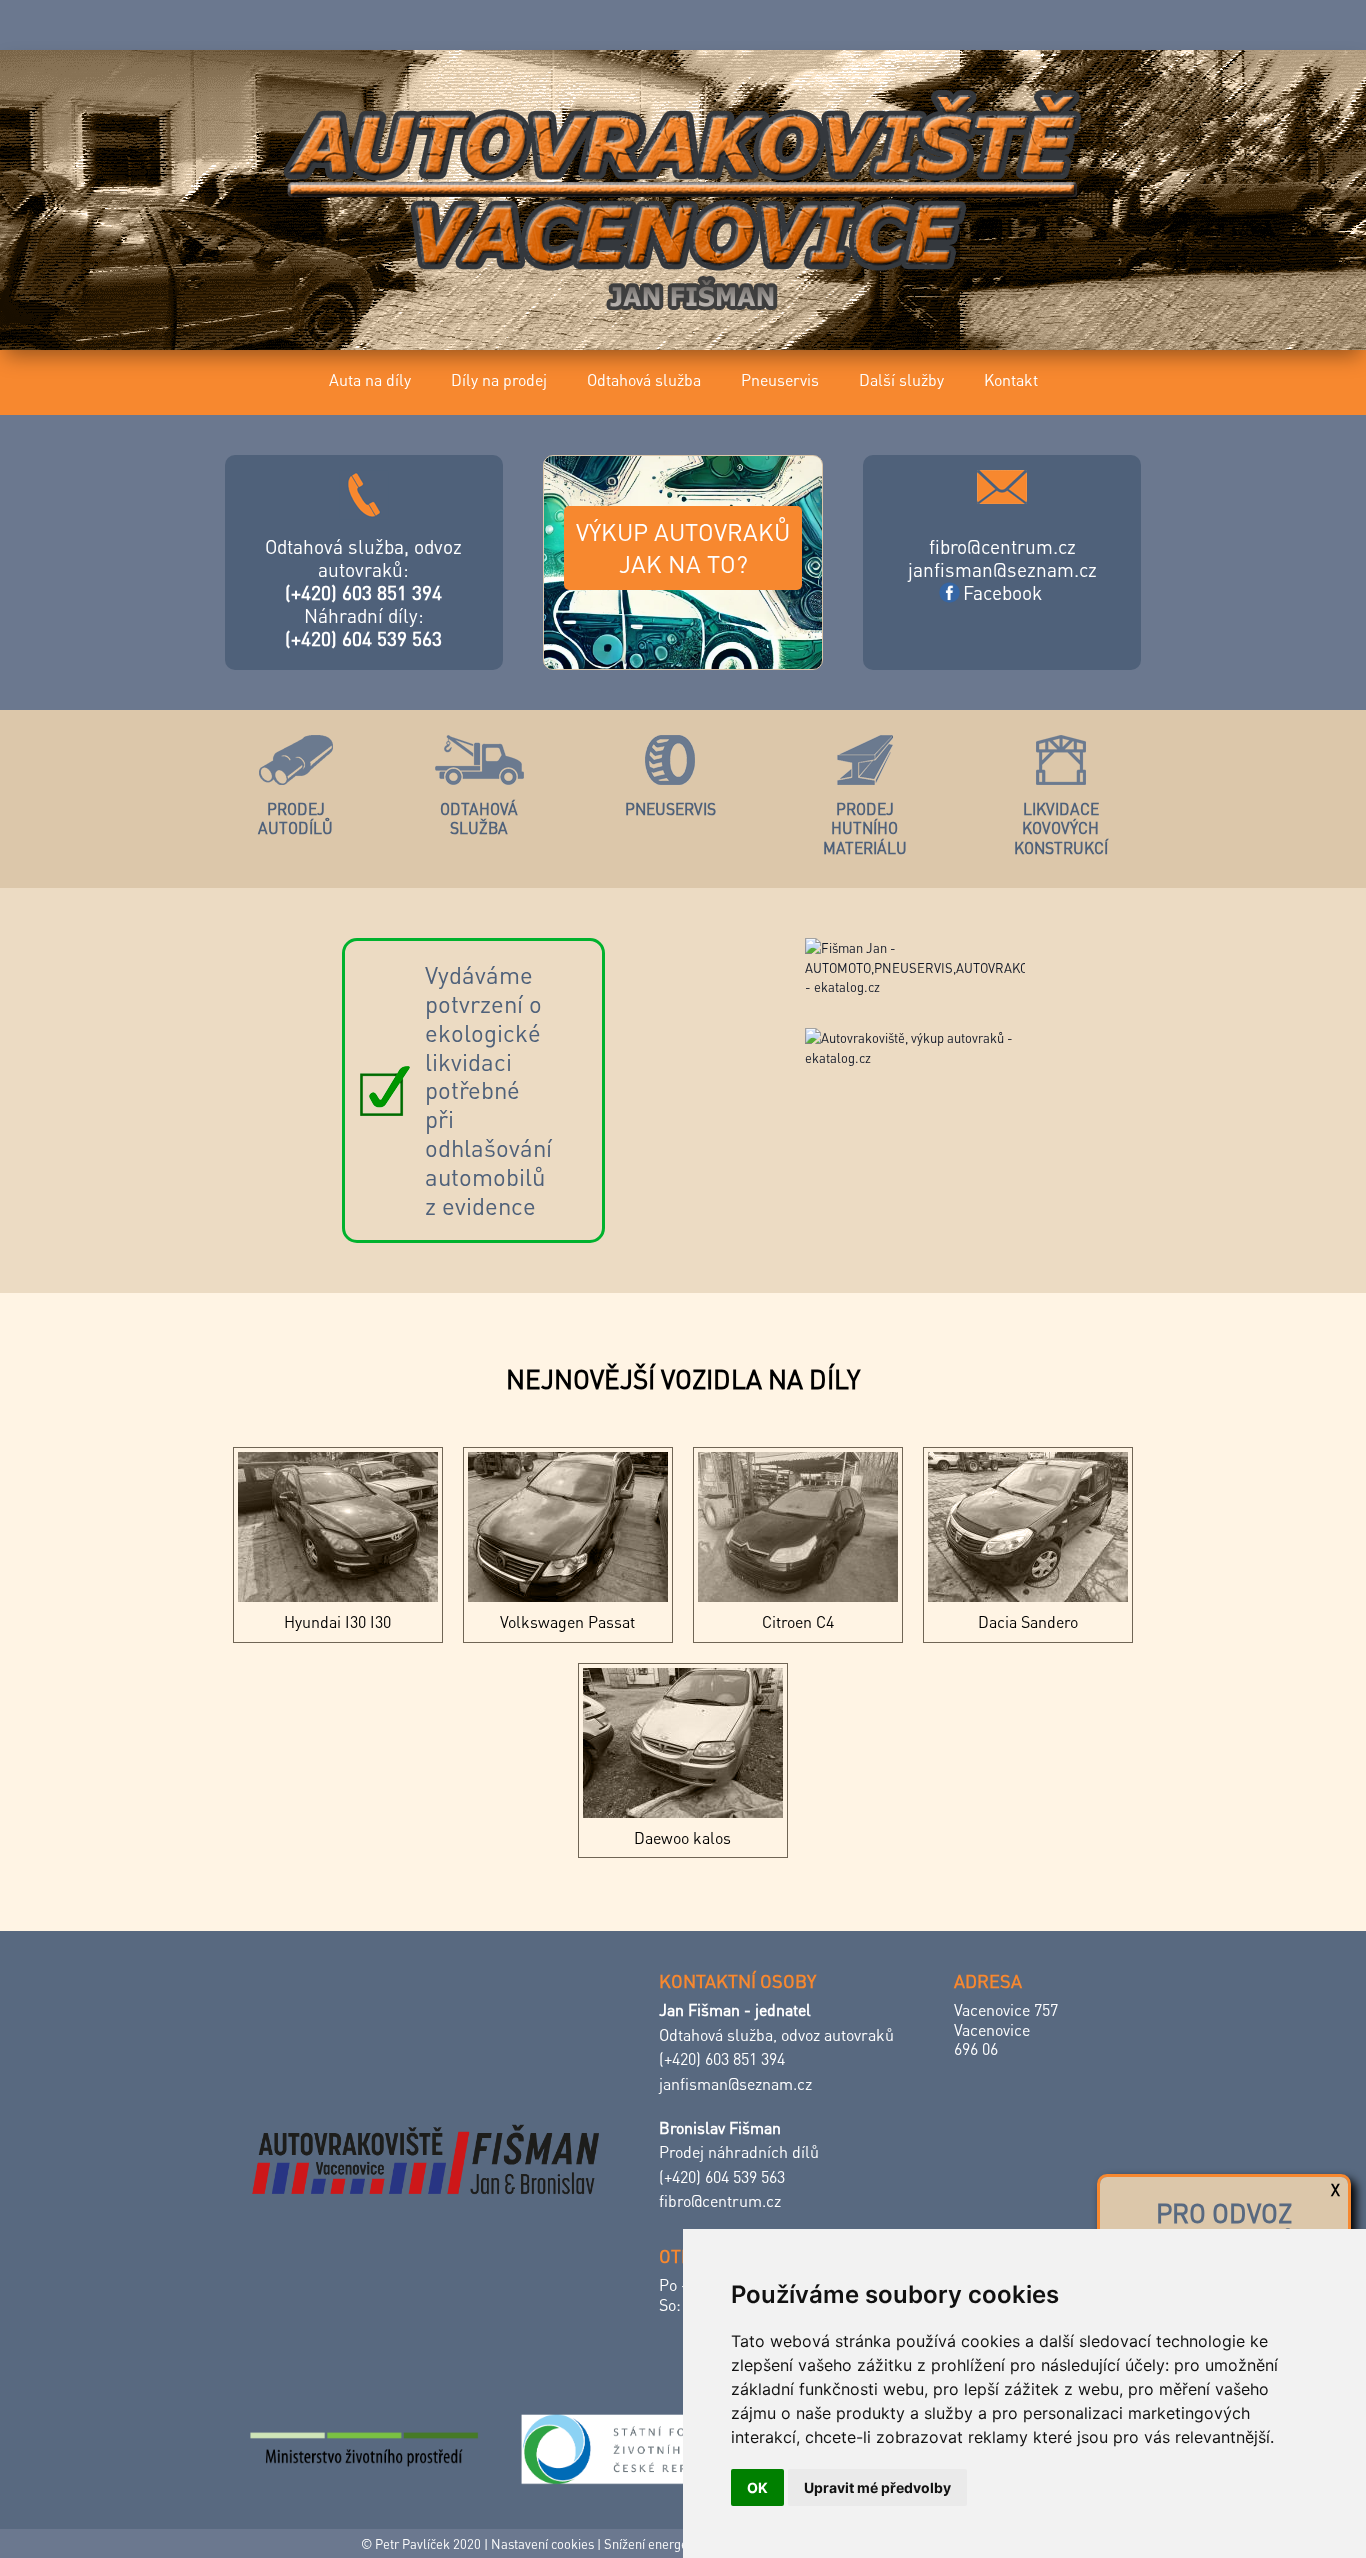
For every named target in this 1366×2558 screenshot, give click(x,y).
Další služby (901, 380)
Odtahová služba (644, 380)
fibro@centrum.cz (1002, 546)
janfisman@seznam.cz (1002, 569)
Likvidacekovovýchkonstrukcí (1061, 828)
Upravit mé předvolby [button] (877, 2487)
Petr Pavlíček (412, 2543)
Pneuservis (780, 380)
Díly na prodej (499, 380)
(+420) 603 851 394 (363, 592)
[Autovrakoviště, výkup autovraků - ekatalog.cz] (933, 1048)
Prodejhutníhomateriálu (865, 828)
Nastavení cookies (542, 2543)
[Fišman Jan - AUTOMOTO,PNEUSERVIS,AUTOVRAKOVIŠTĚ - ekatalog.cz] (933, 983)
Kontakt (1011, 380)
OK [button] (757, 2487)
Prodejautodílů (295, 819)
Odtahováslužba (479, 819)
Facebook (1002, 592)
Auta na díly (370, 380)
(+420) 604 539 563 (363, 638)
